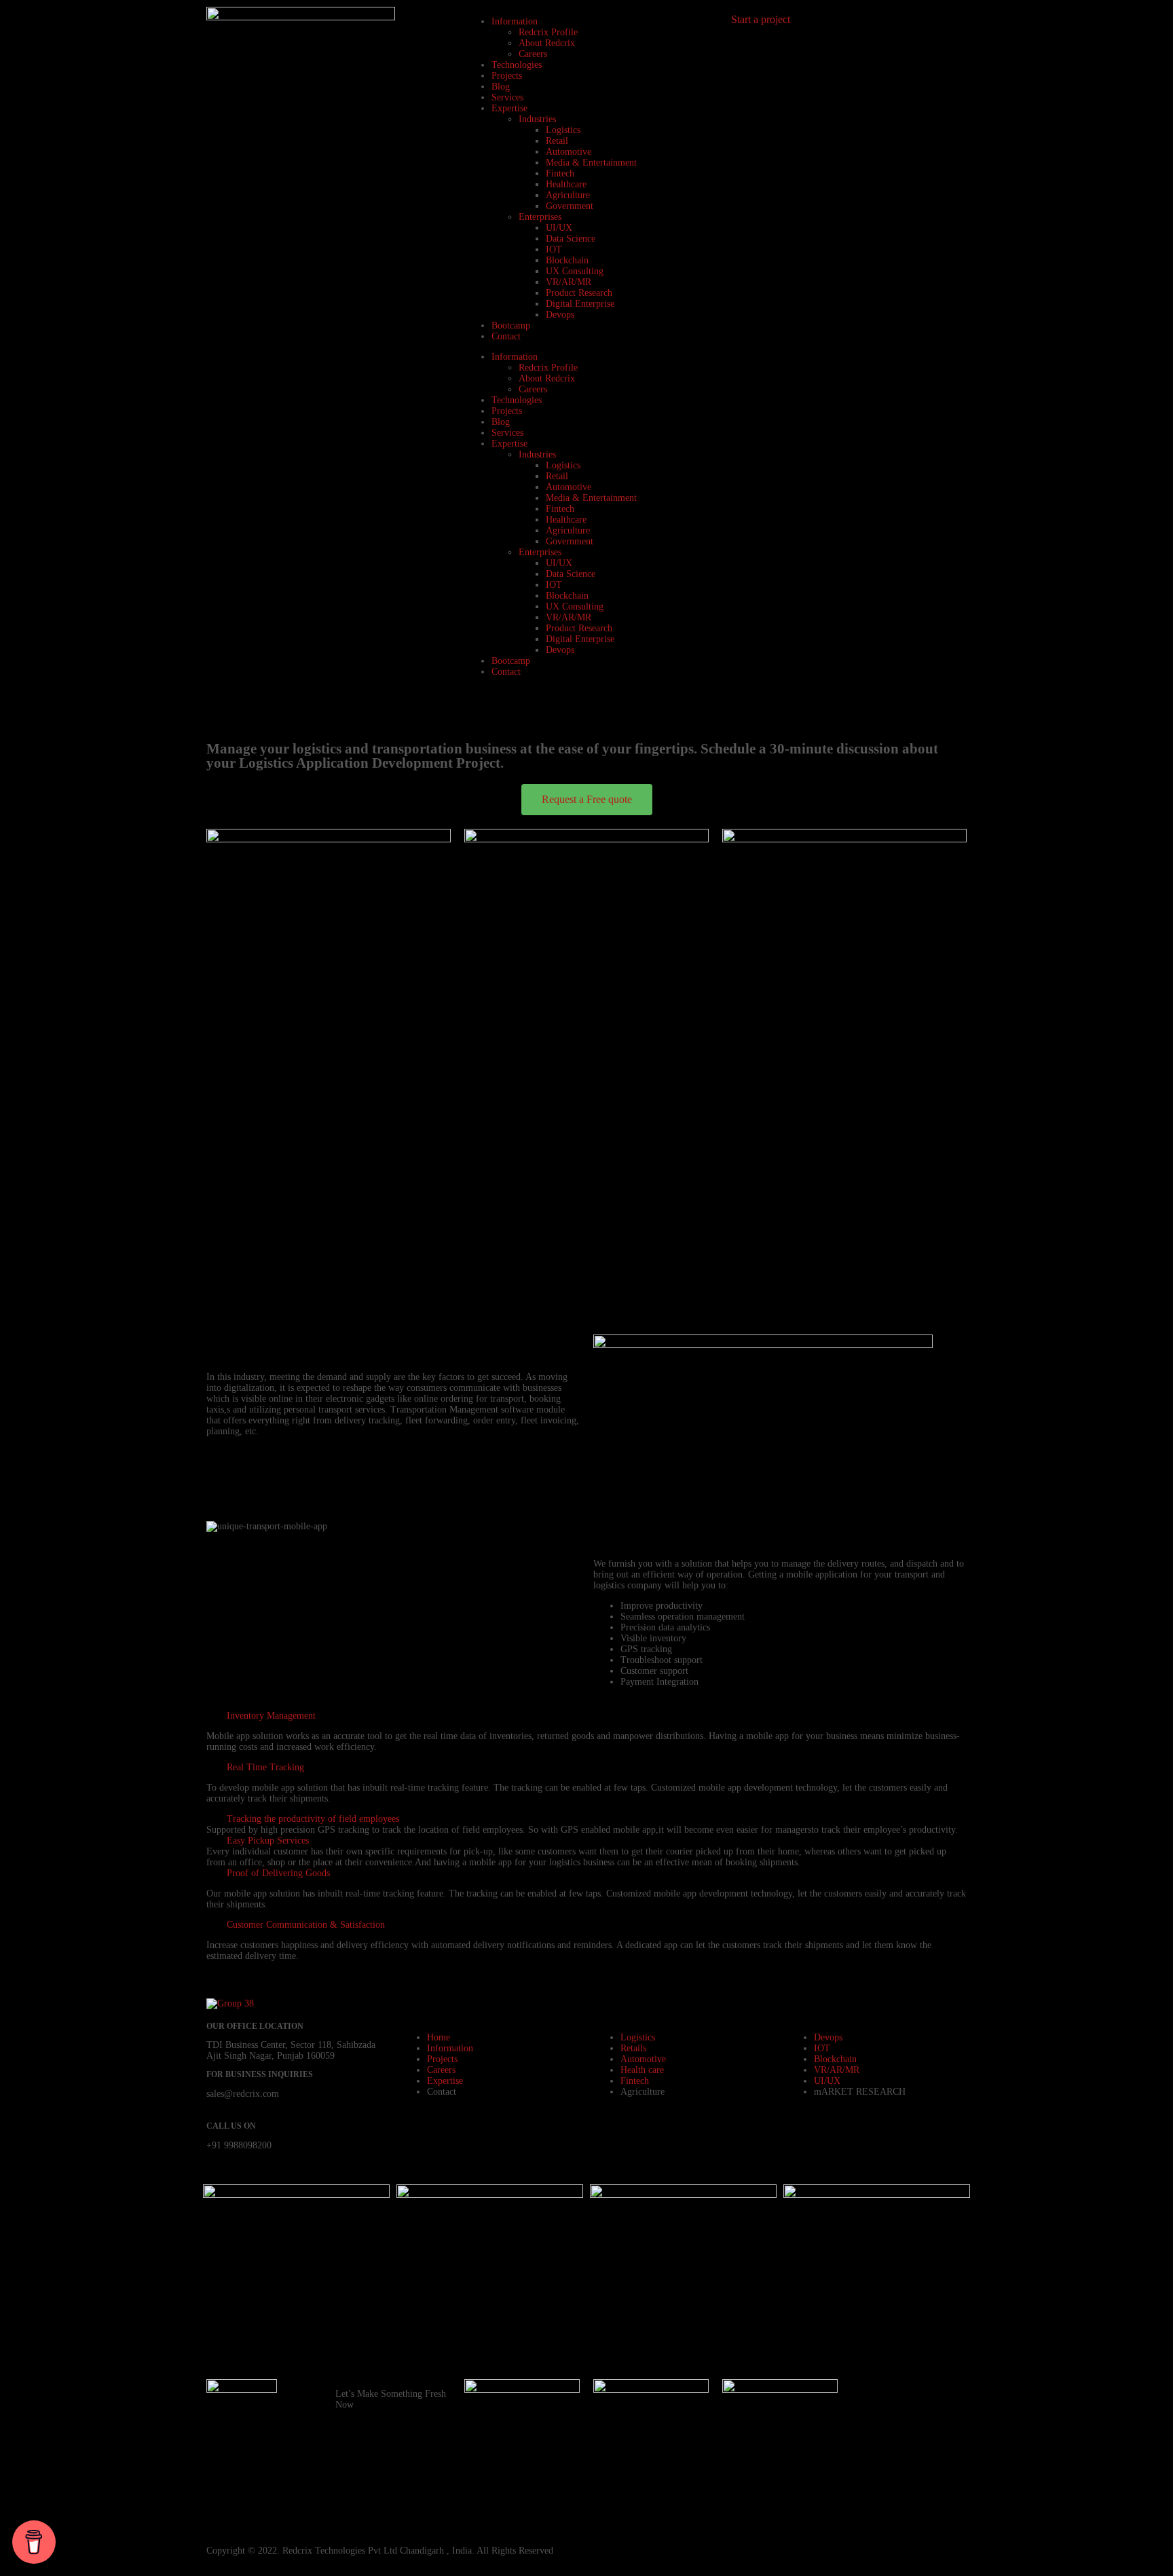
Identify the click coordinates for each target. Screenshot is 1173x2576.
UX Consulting (575, 271)
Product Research (579, 293)
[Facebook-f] (868, 2396)
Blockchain (567, 260)
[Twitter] (942, 2469)
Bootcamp (511, 325)
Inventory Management (271, 1716)
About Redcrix (547, 43)
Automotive (569, 152)
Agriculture (568, 195)
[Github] (868, 2433)
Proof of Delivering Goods (278, 1873)
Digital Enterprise (580, 304)
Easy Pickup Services (268, 1841)
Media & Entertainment (591, 163)
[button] (586, 1716)
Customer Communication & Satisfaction (306, 1925)
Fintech (560, 173)
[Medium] (868, 2506)
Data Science (571, 239)
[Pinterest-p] (905, 2433)
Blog (501, 87)
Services (507, 97)
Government (570, 206)
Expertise (509, 108)
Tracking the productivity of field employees (313, 1819)
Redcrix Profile (548, 32)
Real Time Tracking (265, 1767)
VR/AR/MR (569, 282)
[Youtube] (942, 2396)
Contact (506, 336)
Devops (560, 315)
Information (515, 21)
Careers (533, 54)
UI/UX (559, 228)
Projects (507, 76)
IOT (554, 249)
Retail (557, 141)
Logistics (563, 130)
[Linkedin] (942, 2433)
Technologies (517, 65)
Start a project (761, 19)
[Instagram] (905, 2396)
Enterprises (540, 217)
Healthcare (566, 184)
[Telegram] (868, 2469)
